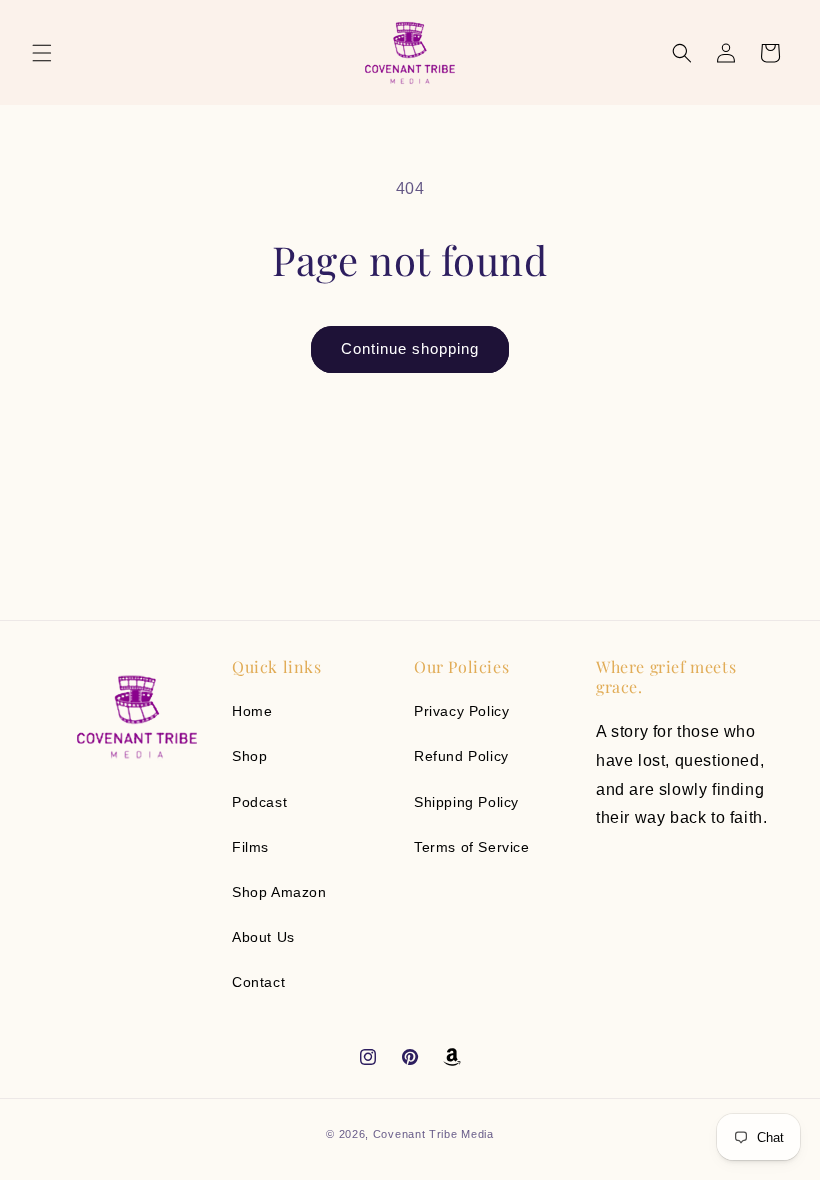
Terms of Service (472, 847)
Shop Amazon (279, 892)
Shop (249, 756)
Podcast (259, 802)
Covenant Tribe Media (433, 1134)
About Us (263, 937)
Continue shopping (410, 348)
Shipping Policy (466, 802)
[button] (42, 53)
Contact (258, 982)
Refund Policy (461, 756)
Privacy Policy (461, 711)
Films (250, 847)
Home (252, 711)
